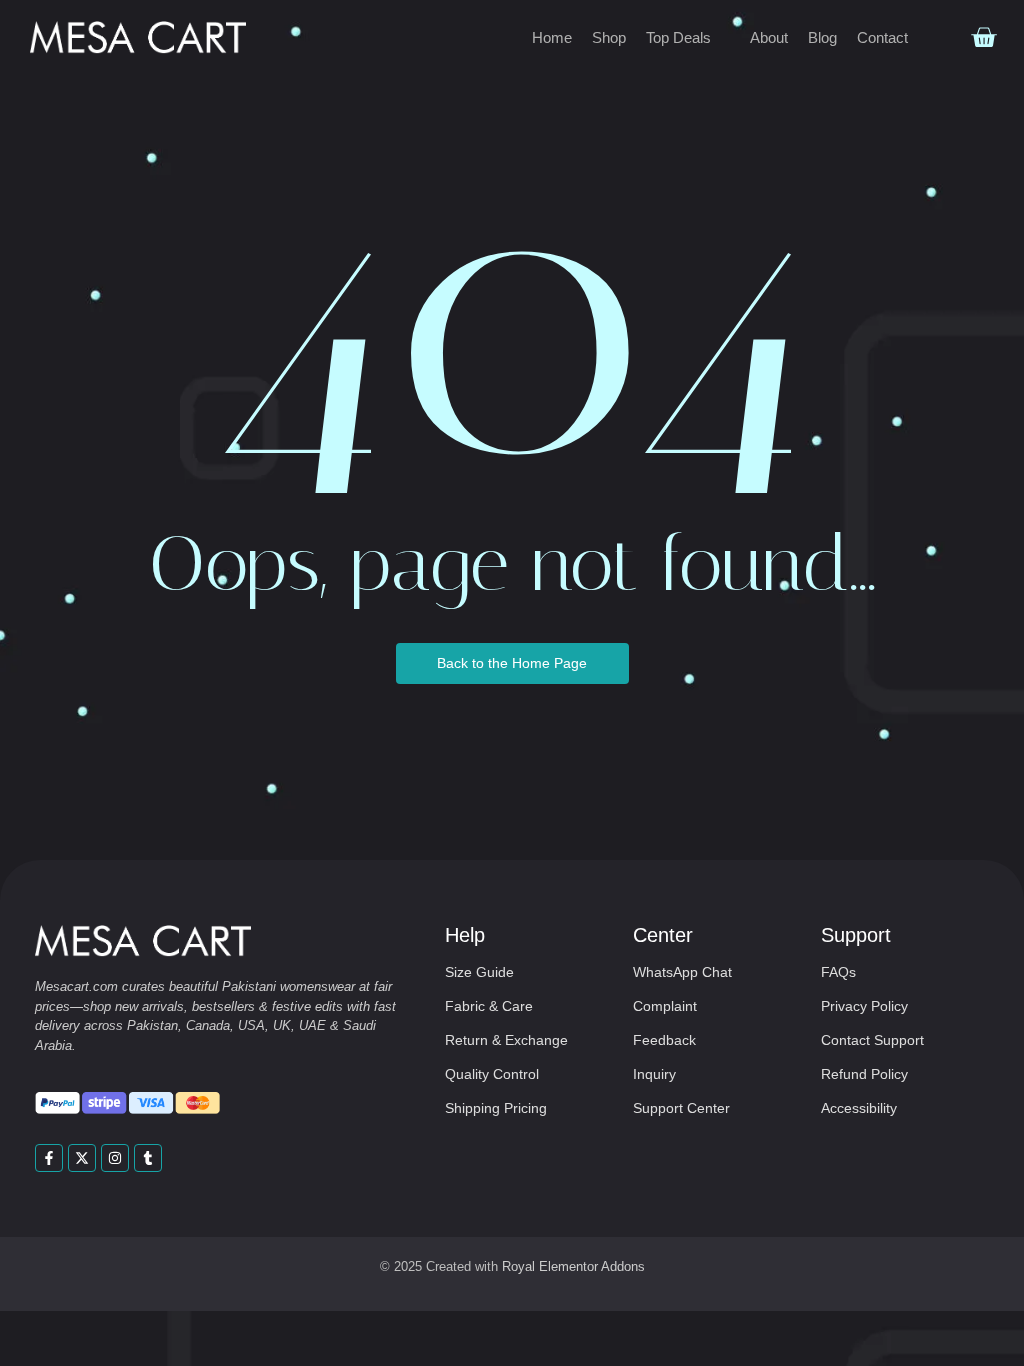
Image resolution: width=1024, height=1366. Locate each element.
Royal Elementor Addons (573, 1266)
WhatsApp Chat (682, 972)
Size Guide (479, 972)
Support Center (681, 1108)
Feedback (664, 1040)
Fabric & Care (489, 1006)
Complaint (665, 1006)
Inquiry (654, 1074)
